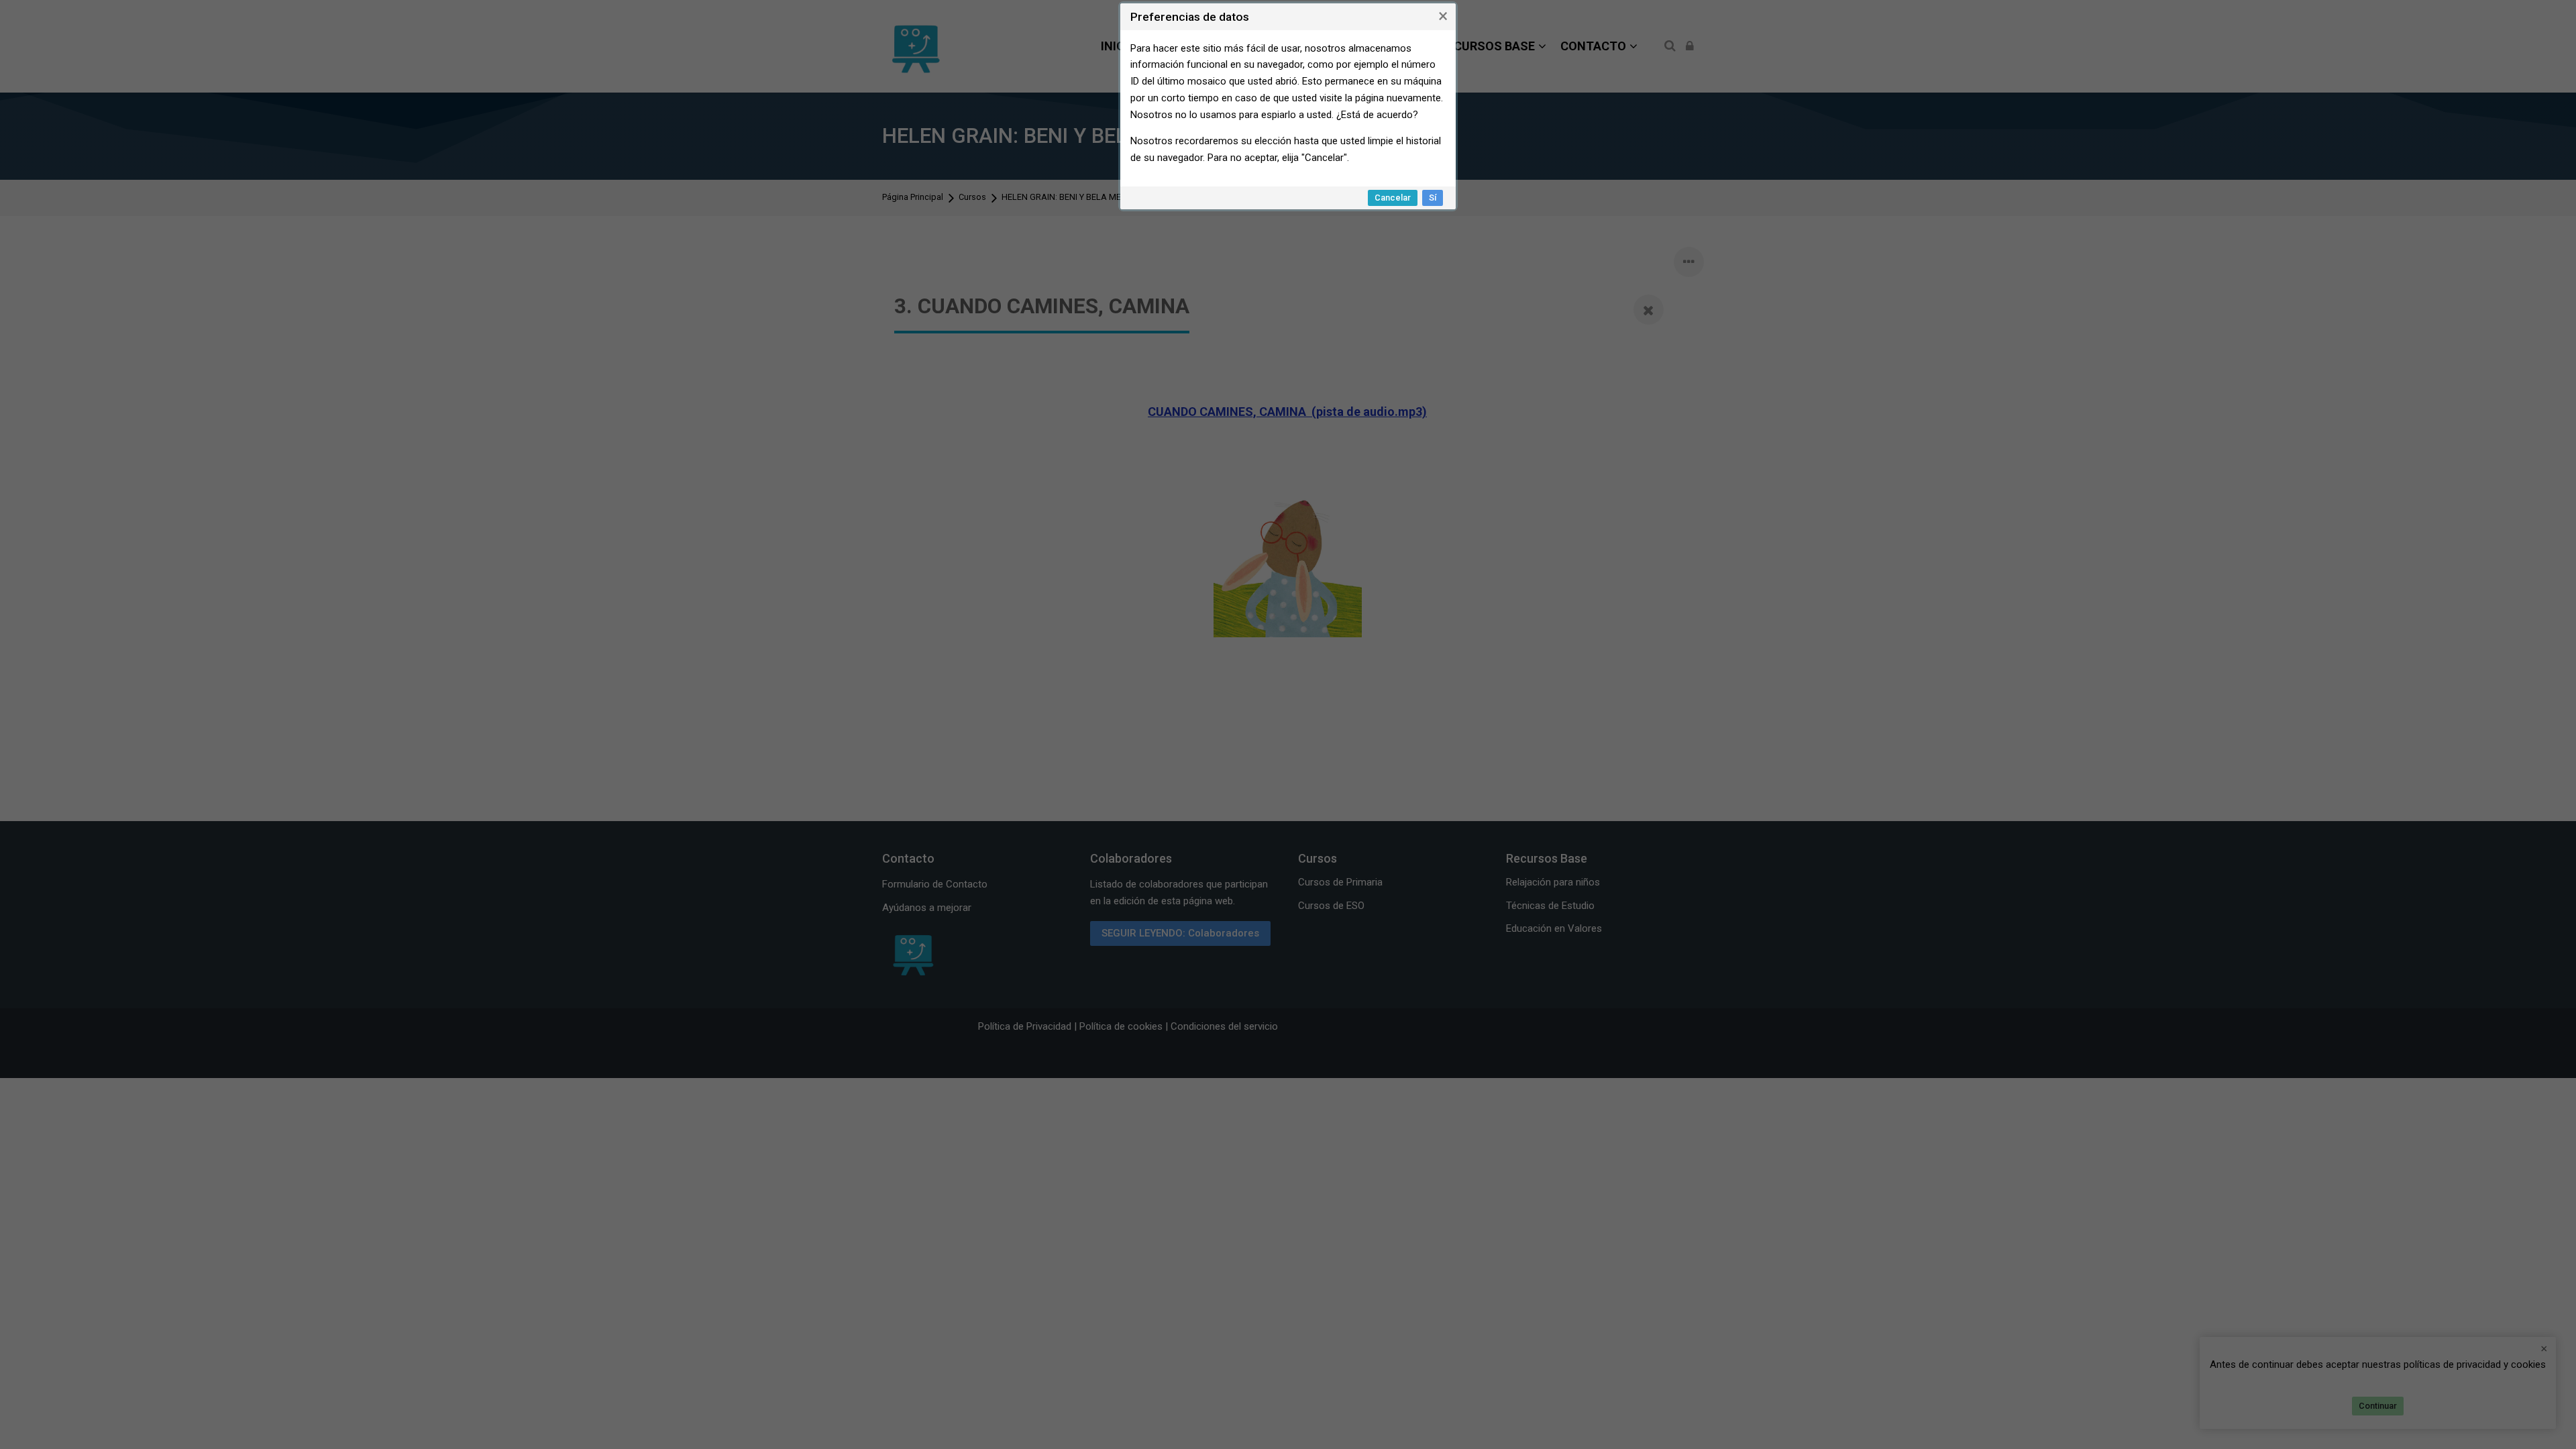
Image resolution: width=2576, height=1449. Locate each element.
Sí (1433, 198)
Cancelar (1393, 198)
